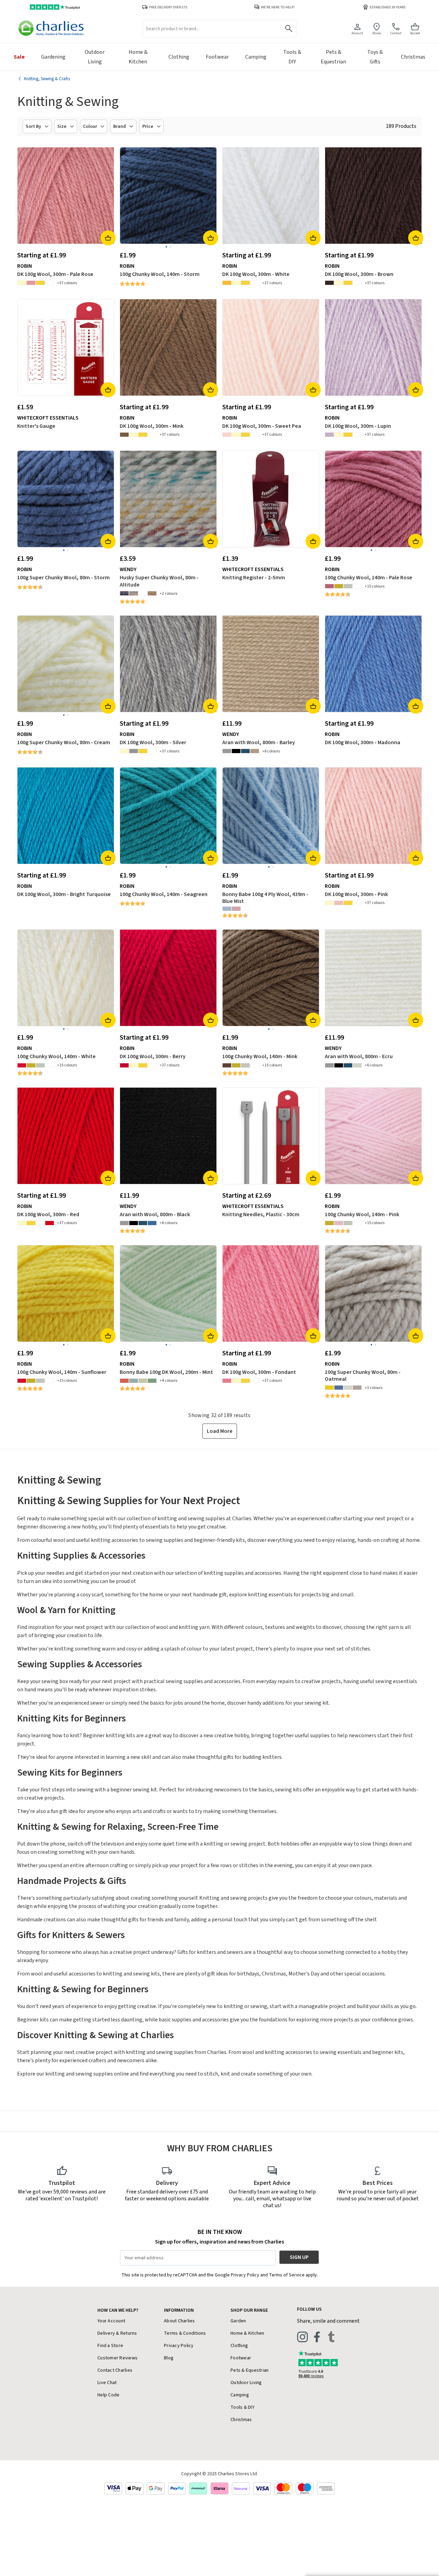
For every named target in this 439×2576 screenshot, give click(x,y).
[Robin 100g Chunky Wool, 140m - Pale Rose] (329, 586)
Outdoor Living (246, 2383)
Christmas (241, 2420)
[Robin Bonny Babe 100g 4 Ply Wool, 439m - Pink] (236, 909)
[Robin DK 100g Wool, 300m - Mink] (124, 435)
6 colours (272, 751)
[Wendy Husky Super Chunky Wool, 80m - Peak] (134, 593)
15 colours (376, 586)
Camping (240, 2395)
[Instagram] (302, 2337)
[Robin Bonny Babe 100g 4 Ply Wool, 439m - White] (245, 909)
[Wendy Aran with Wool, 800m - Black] (236, 751)
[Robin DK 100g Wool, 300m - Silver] (134, 751)
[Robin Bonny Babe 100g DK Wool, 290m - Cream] (143, 1381)
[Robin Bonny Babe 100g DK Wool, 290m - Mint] (152, 1381)
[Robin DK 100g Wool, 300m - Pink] (339, 903)
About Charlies (180, 2321)
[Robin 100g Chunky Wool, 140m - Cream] (348, 586)
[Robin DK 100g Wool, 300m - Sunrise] (40, 283)
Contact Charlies (115, 2370)
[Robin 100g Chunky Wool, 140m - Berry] (22, 1065)
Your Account (111, 2321)
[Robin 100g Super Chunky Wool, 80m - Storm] (339, 1388)
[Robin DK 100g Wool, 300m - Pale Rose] (31, 283)
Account (357, 33)
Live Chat (107, 2383)
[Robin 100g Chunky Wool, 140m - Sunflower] (339, 586)
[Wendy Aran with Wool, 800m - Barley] (255, 751)
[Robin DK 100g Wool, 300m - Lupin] (329, 435)
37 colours (68, 283)
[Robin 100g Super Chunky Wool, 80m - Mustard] (329, 1388)
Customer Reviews (117, 2358)
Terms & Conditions (185, 2333)
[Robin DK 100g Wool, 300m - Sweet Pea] (227, 435)
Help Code (108, 2395)
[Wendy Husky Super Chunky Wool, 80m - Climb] (152, 593)
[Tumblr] (331, 2337)
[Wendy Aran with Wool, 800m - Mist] (227, 751)
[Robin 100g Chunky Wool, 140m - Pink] (339, 1223)
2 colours (170, 594)
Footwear (241, 2358)
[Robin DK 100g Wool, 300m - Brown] (329, 283)
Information (179, 2310)
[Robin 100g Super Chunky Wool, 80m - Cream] (348, 1388)
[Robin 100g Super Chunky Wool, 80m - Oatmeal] (357, 1388)
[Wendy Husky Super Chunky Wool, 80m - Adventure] (124, 593)
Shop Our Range (249, 2310)
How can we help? (118, 2310)
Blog (169, 2358)
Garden (238, 2321)
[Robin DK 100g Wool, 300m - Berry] (124, 1065)
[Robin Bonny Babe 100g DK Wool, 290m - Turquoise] (134, 1381)
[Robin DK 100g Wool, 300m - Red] (50, 1223)
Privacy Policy (179, 2346)
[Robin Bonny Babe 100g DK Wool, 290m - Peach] (124, 1381)
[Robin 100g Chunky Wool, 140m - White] (357, 586)
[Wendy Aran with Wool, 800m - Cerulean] (245, 751)
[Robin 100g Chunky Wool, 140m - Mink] (227, 1065)
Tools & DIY (242, 2407)
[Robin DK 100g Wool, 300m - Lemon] (22, 283)
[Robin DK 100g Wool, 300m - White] (50, 283)
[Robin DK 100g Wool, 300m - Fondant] (227, 1381)
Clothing (239, 2346)
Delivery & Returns (117, 2333)
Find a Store (110, 2346)
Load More (220, 1431)
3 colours (375, 1388)
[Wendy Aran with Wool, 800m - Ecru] (357, 1065)
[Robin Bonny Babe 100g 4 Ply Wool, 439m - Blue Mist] (227, 909)
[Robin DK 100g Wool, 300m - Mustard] (227, 283)
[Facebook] (317, 2337)
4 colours (170, 1381)
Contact (396, 33)
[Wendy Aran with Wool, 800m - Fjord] (152, 1223)
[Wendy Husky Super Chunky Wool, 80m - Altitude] (143, 593)
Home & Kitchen (247, 2333)
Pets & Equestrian (250, 2370)
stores (377, 33)
